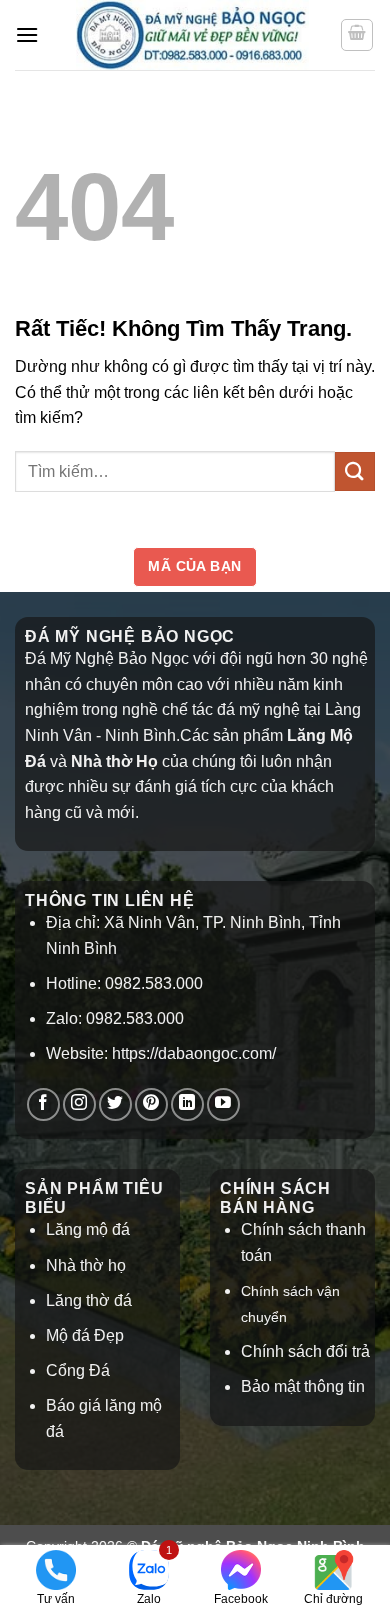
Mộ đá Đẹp (85, 1335)
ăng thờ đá (93, 1300)
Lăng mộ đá (88, 1229)
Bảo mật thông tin (303, 1386)
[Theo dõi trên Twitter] (115, 1104)
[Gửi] (355, 471)
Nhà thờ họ (86, 1265)
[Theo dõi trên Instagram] (79, 1104)
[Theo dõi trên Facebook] (43, 1104)
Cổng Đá (78, 1370)
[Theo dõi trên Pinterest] (151, 1104)
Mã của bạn (194, 566)
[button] (27, 34)
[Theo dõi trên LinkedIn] (187, 1104)
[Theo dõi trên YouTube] (223, 1104)
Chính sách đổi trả (305, 1351)
